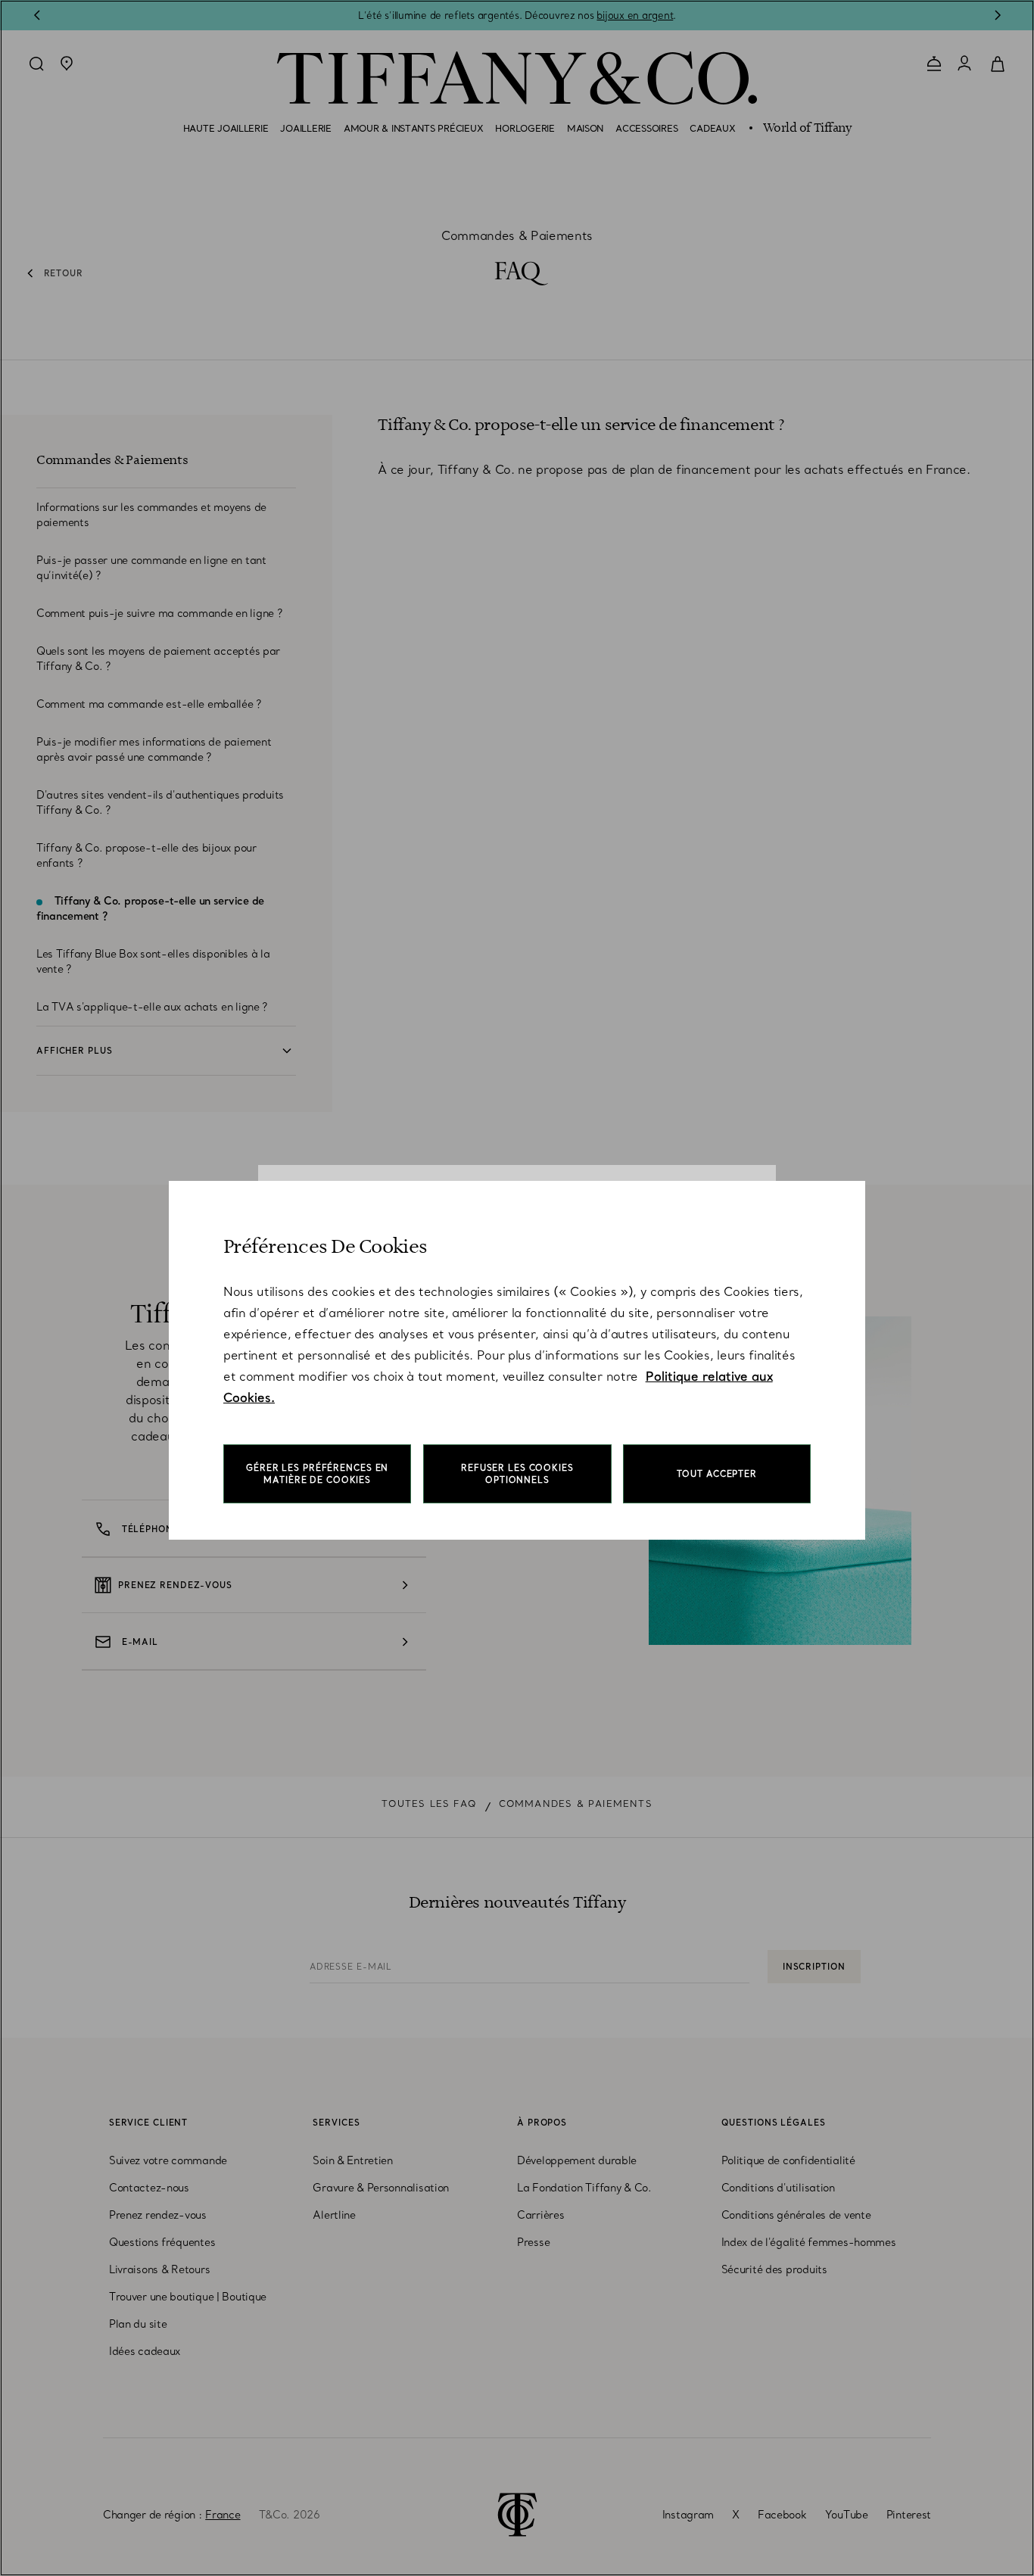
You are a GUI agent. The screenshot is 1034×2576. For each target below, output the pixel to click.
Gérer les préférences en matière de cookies (317, 1474)
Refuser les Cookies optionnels (517, 1474)
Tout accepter (717, 1474)
